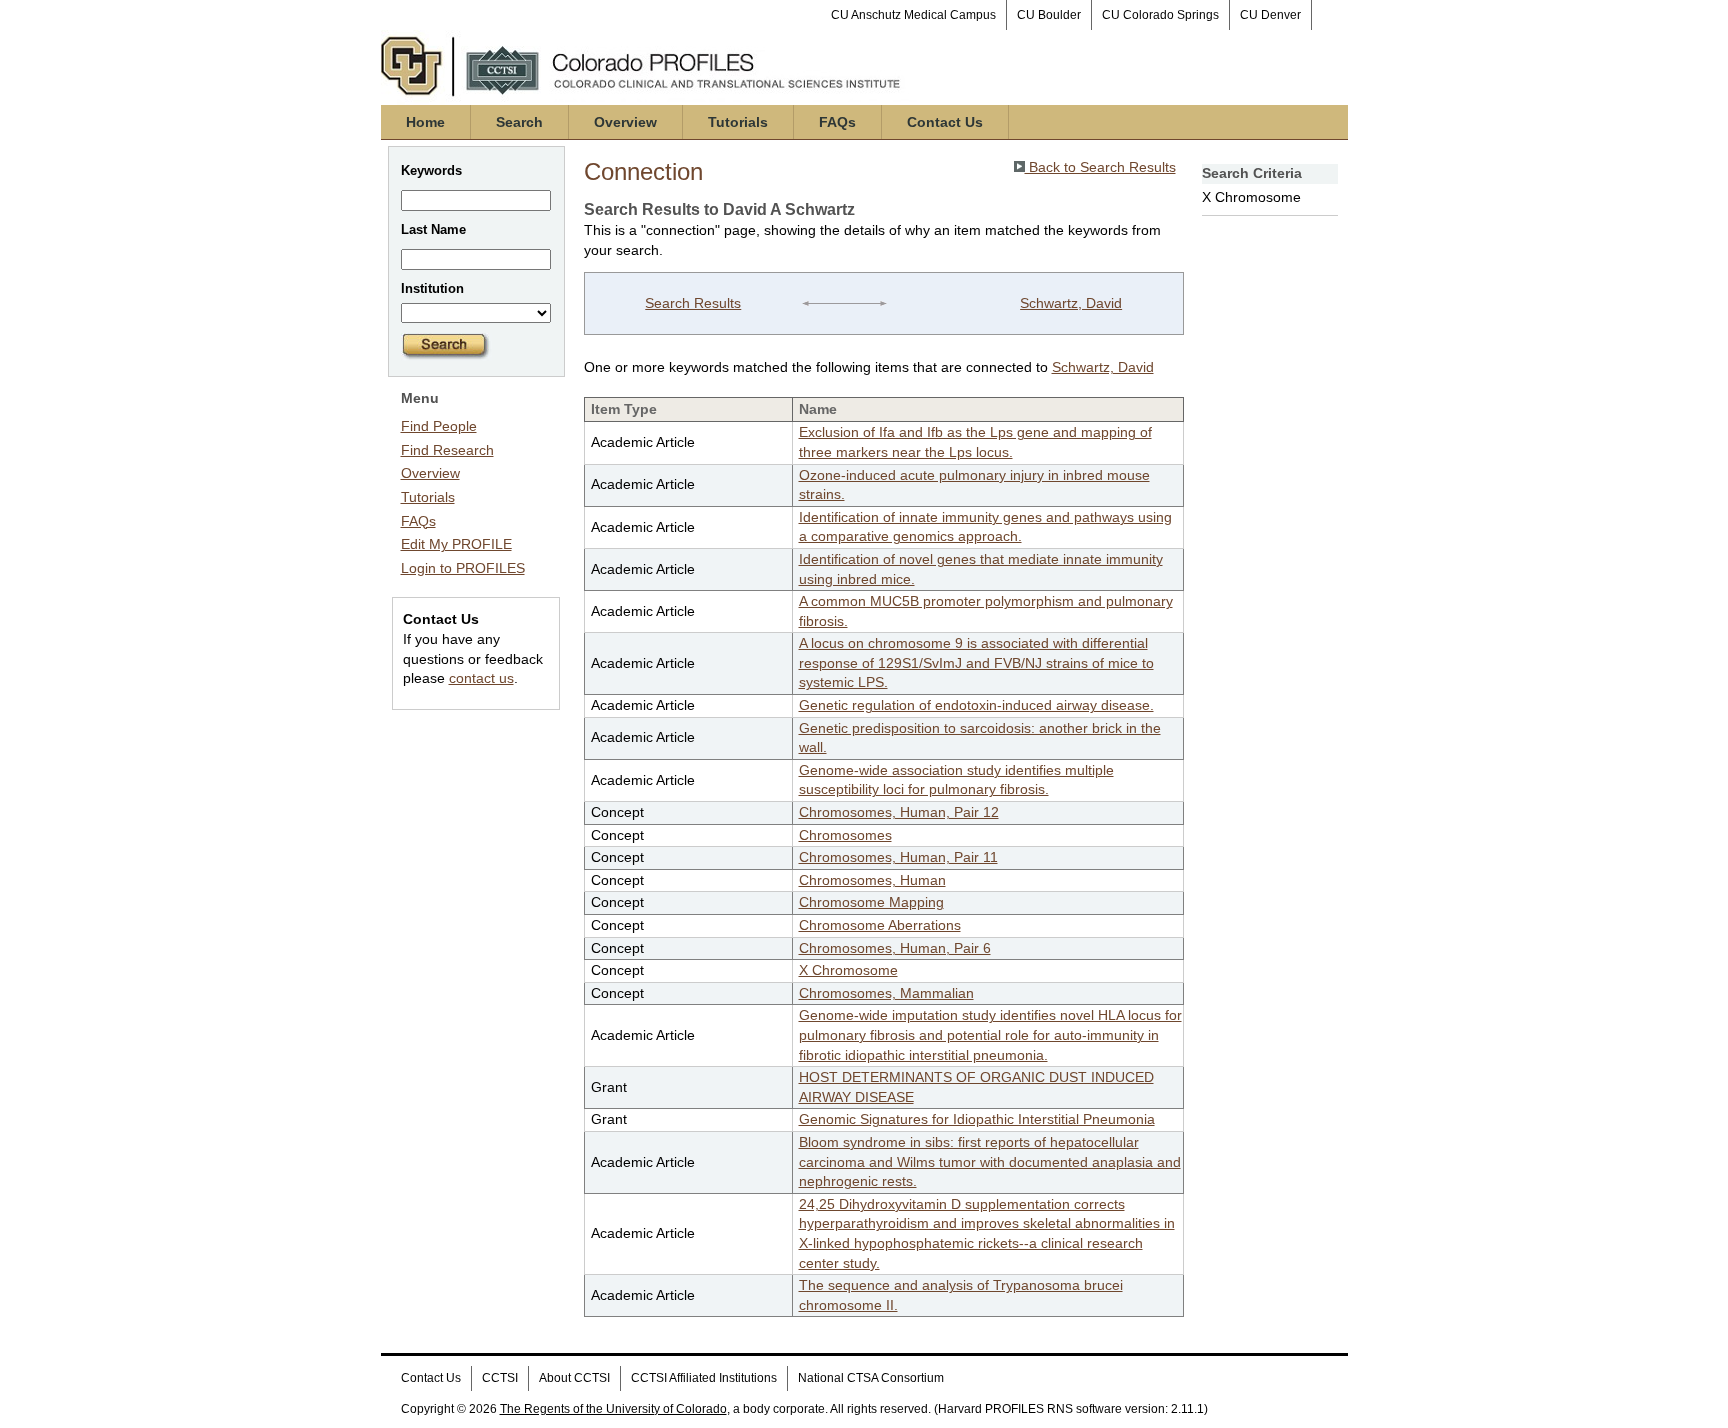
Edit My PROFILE (456, 544)
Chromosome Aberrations (880, 925)
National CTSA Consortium (871, 1378)
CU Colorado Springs (1160, 15)
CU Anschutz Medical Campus (913, 15)
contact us (481, 678)
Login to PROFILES (463, 568)
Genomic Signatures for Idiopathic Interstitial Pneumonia (977, 1119)
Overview (625, 122)
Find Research (447, 450)
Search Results (693, 303)
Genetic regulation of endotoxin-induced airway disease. (976, 705)
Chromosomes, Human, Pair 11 (898, 857)
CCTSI (500, 1378)
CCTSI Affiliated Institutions (704, 1378)
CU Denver (1270, 15)
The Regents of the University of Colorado (613, 1409)
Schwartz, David (1071, 303)
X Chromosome (848, 970)
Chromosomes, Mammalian (886, 993)
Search (519, 122)
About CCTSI (574, 1378)
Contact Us (945, 122)
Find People (439, 426)
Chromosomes (845, 835)
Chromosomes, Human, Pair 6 (895, 948)
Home (425, 122)
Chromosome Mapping (871, 902)
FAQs (837, 122)
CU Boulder (1049, 15)
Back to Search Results (1100, 167)
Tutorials (738, 122)
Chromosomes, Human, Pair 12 (899, 812)
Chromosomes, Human (872, 880)
